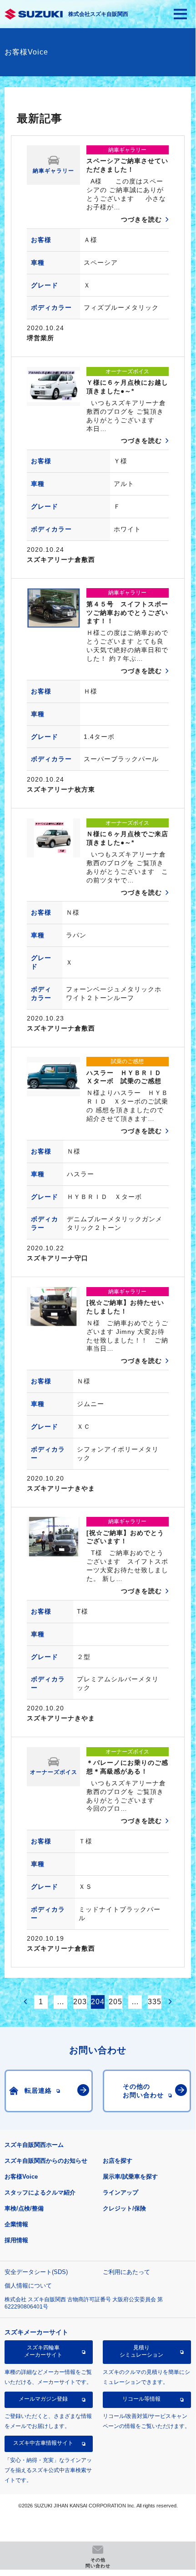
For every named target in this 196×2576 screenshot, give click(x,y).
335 (155, 2002)
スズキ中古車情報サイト (43, 2443)
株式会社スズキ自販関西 (98, 14)
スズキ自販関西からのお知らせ (46, 2161)
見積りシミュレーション (141, 2351)
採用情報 (16, 2240)
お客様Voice (21, 2177)
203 (80, 2002)
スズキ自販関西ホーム (34, 2145)
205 (116, 2002)
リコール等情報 (141, 2399)
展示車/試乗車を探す (130, 2177)
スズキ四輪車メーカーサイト (43, 2351)
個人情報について (28, 2286)
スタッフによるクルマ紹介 (40, 2192)
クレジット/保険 (124, 2208)
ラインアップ (121, 2192)
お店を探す (118, 2161)
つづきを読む (141, 219)
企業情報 (16, 2224)
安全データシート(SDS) (36, 2272)
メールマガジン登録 (43, 2399)
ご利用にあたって (126, 2272)
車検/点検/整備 (24, 2208)
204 (98, 2002)
